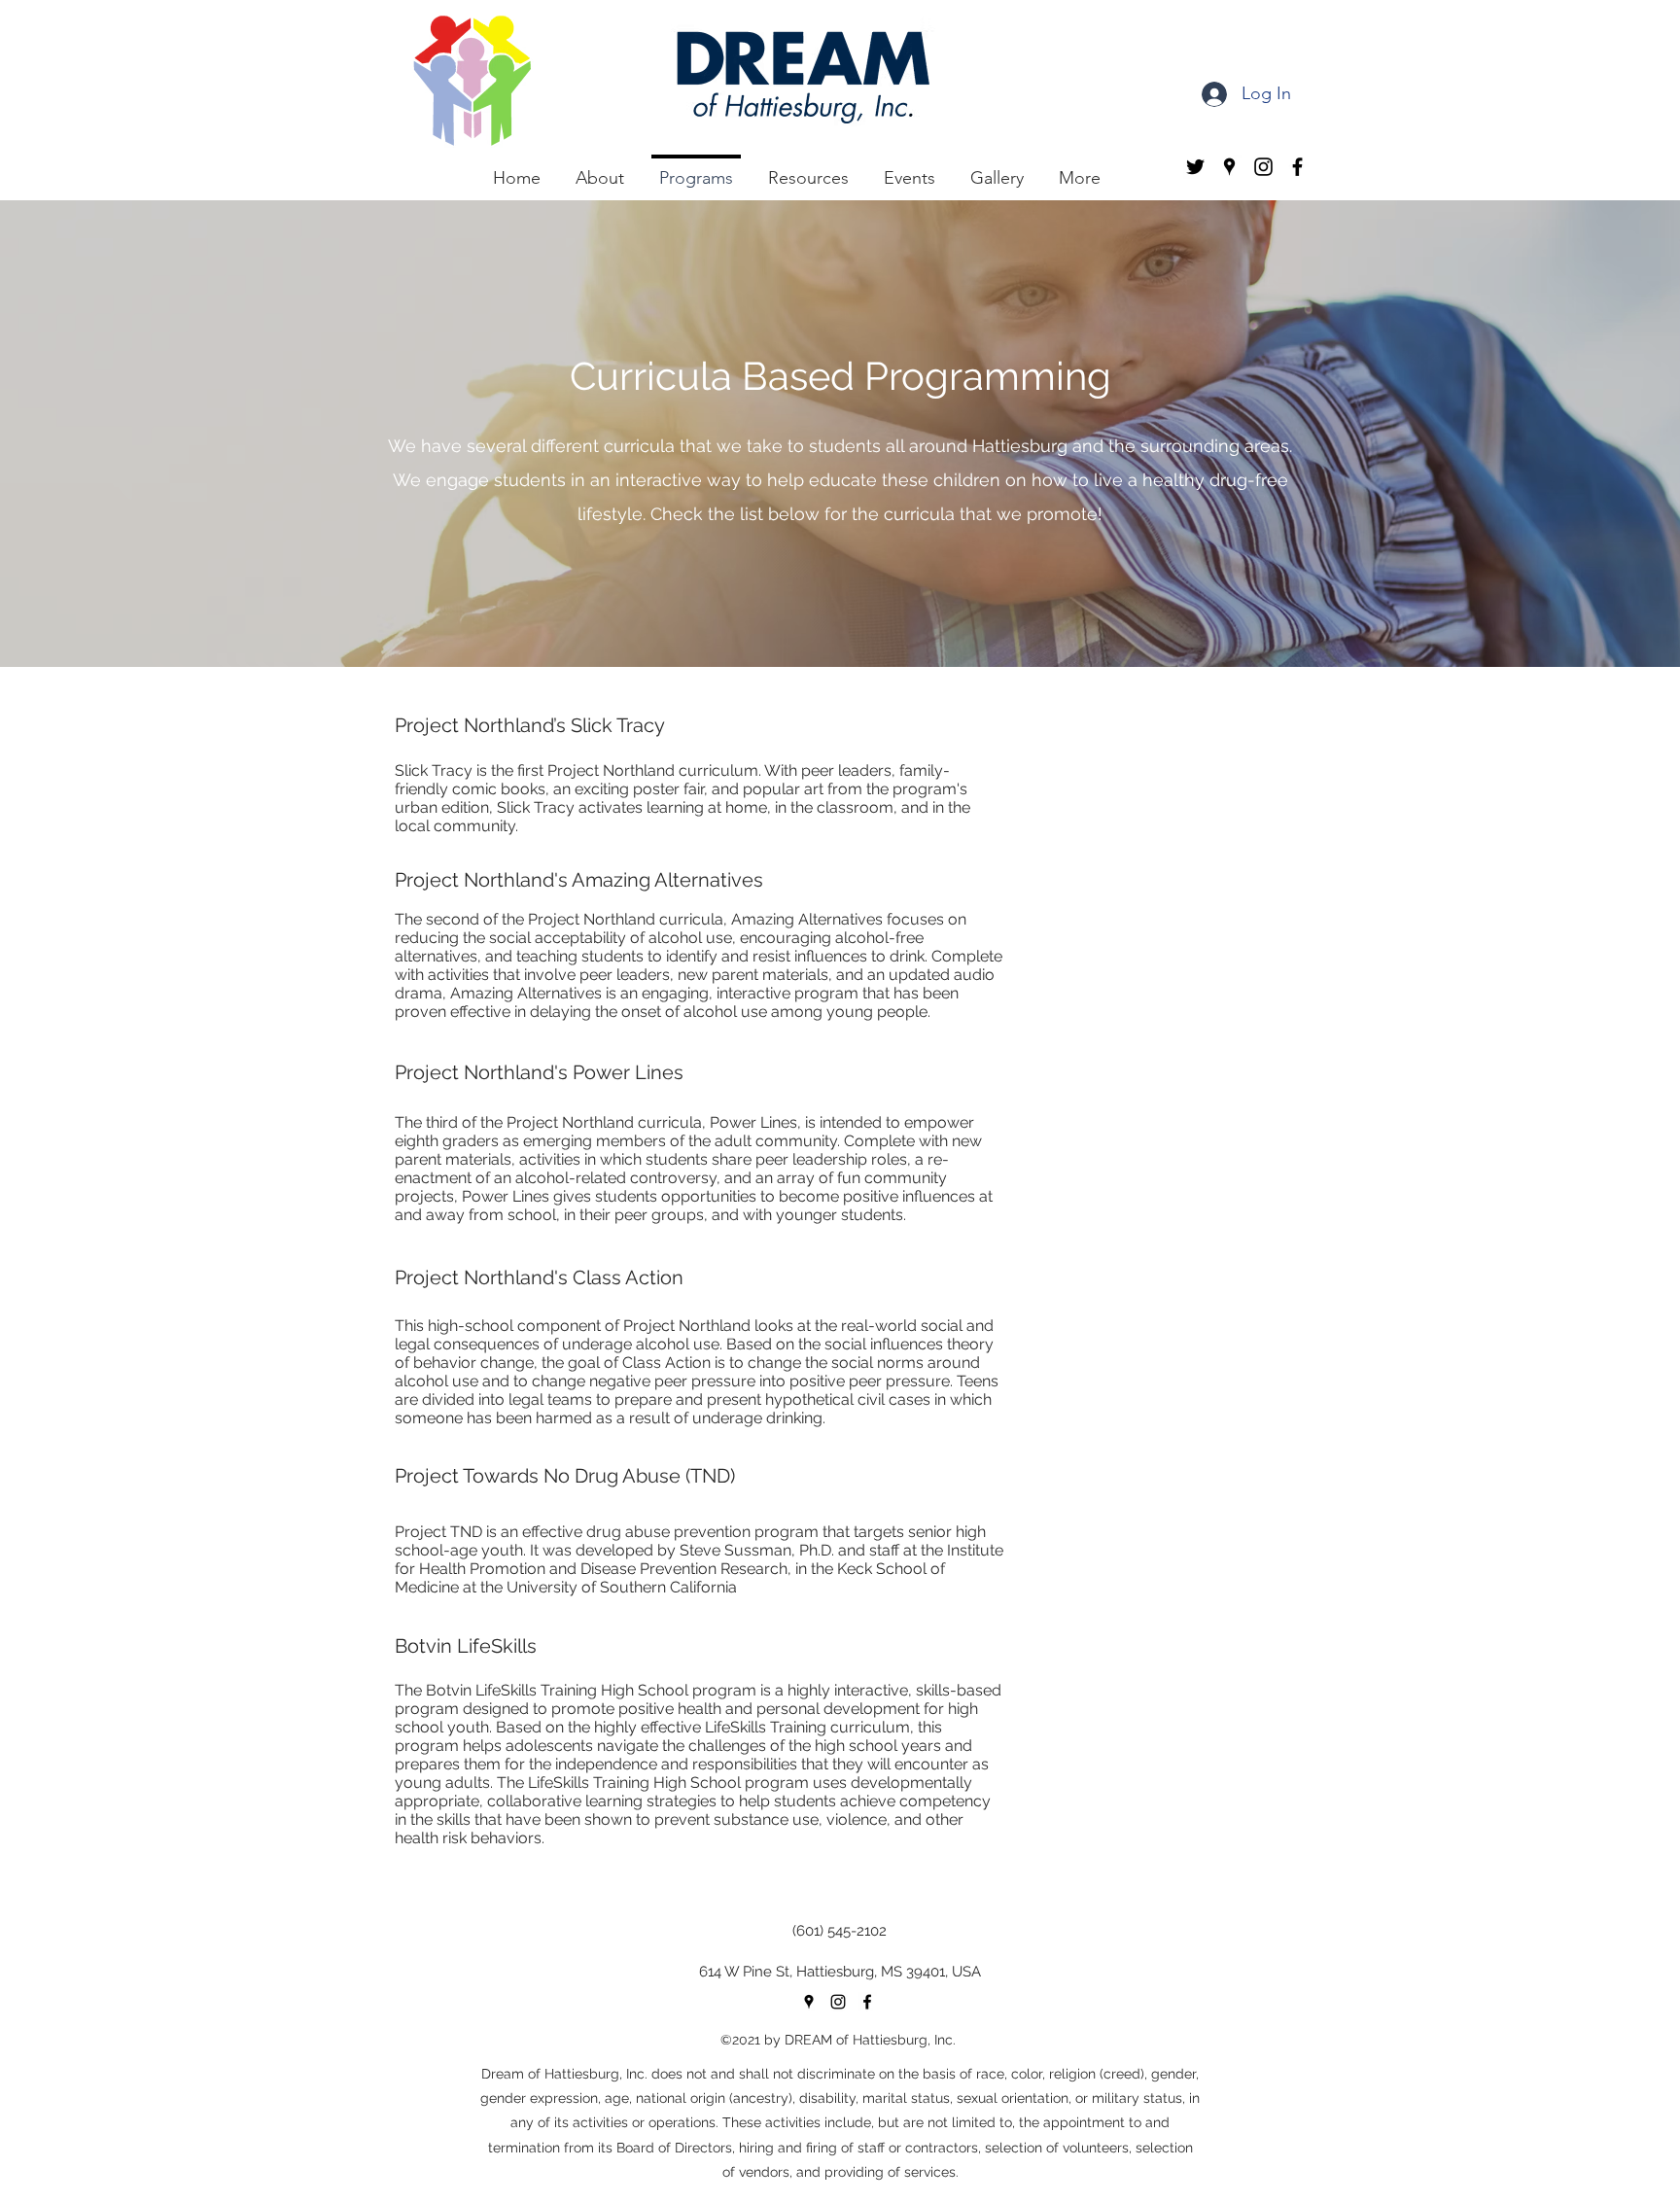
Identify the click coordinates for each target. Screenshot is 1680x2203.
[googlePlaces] (1229, 167)
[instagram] (1263, 167)
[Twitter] (1195, 167)
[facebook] (1297, 167)
